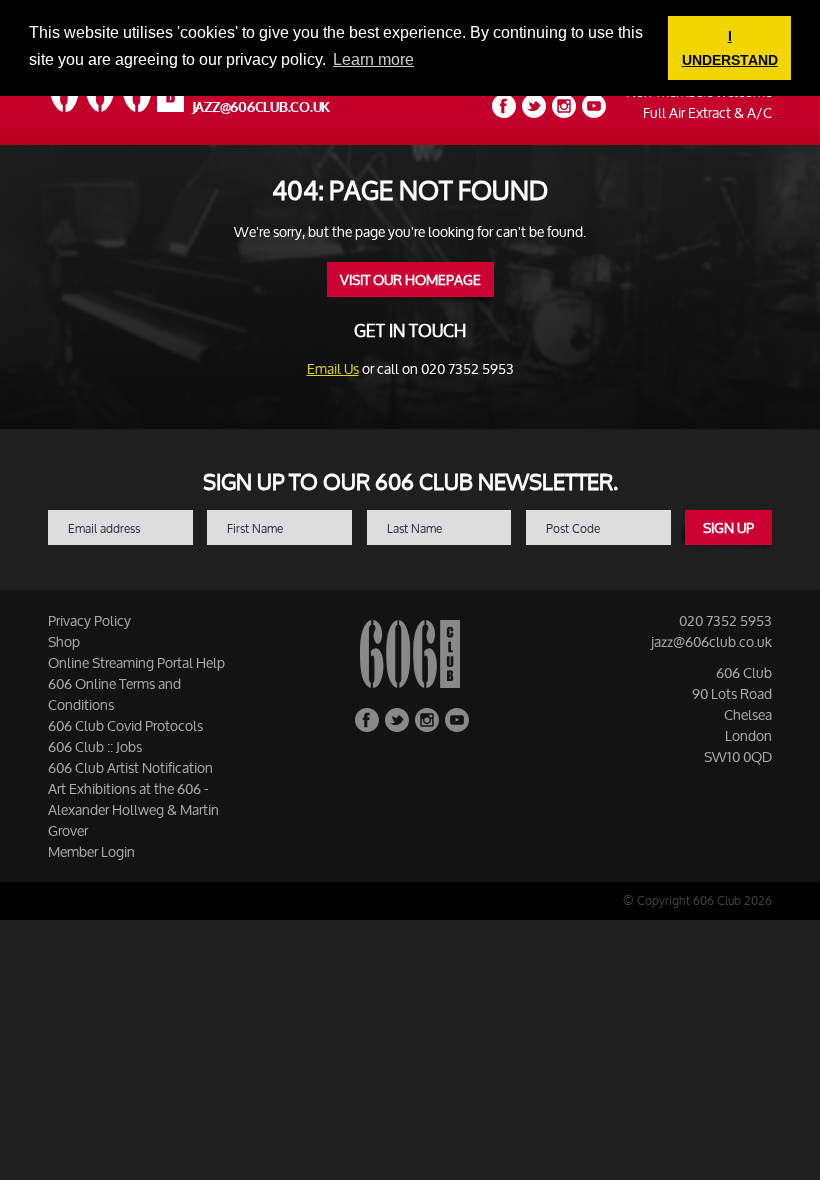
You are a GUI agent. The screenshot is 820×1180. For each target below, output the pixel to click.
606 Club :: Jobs (95, 746)
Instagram (564, 106)
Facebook (504, 106)
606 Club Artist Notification (130, 767)
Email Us (333, 368)
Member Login (91, 851)
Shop (64, 641)
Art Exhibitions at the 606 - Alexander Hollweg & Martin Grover (133, 809)
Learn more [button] (373, 59)
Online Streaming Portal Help (136, 662)
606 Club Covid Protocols (125, 725)
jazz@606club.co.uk (261, 107)
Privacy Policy (89, 620)
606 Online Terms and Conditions (114, 694)
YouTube (594, 106)
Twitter (534, 106)
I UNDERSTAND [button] (730, 48)
